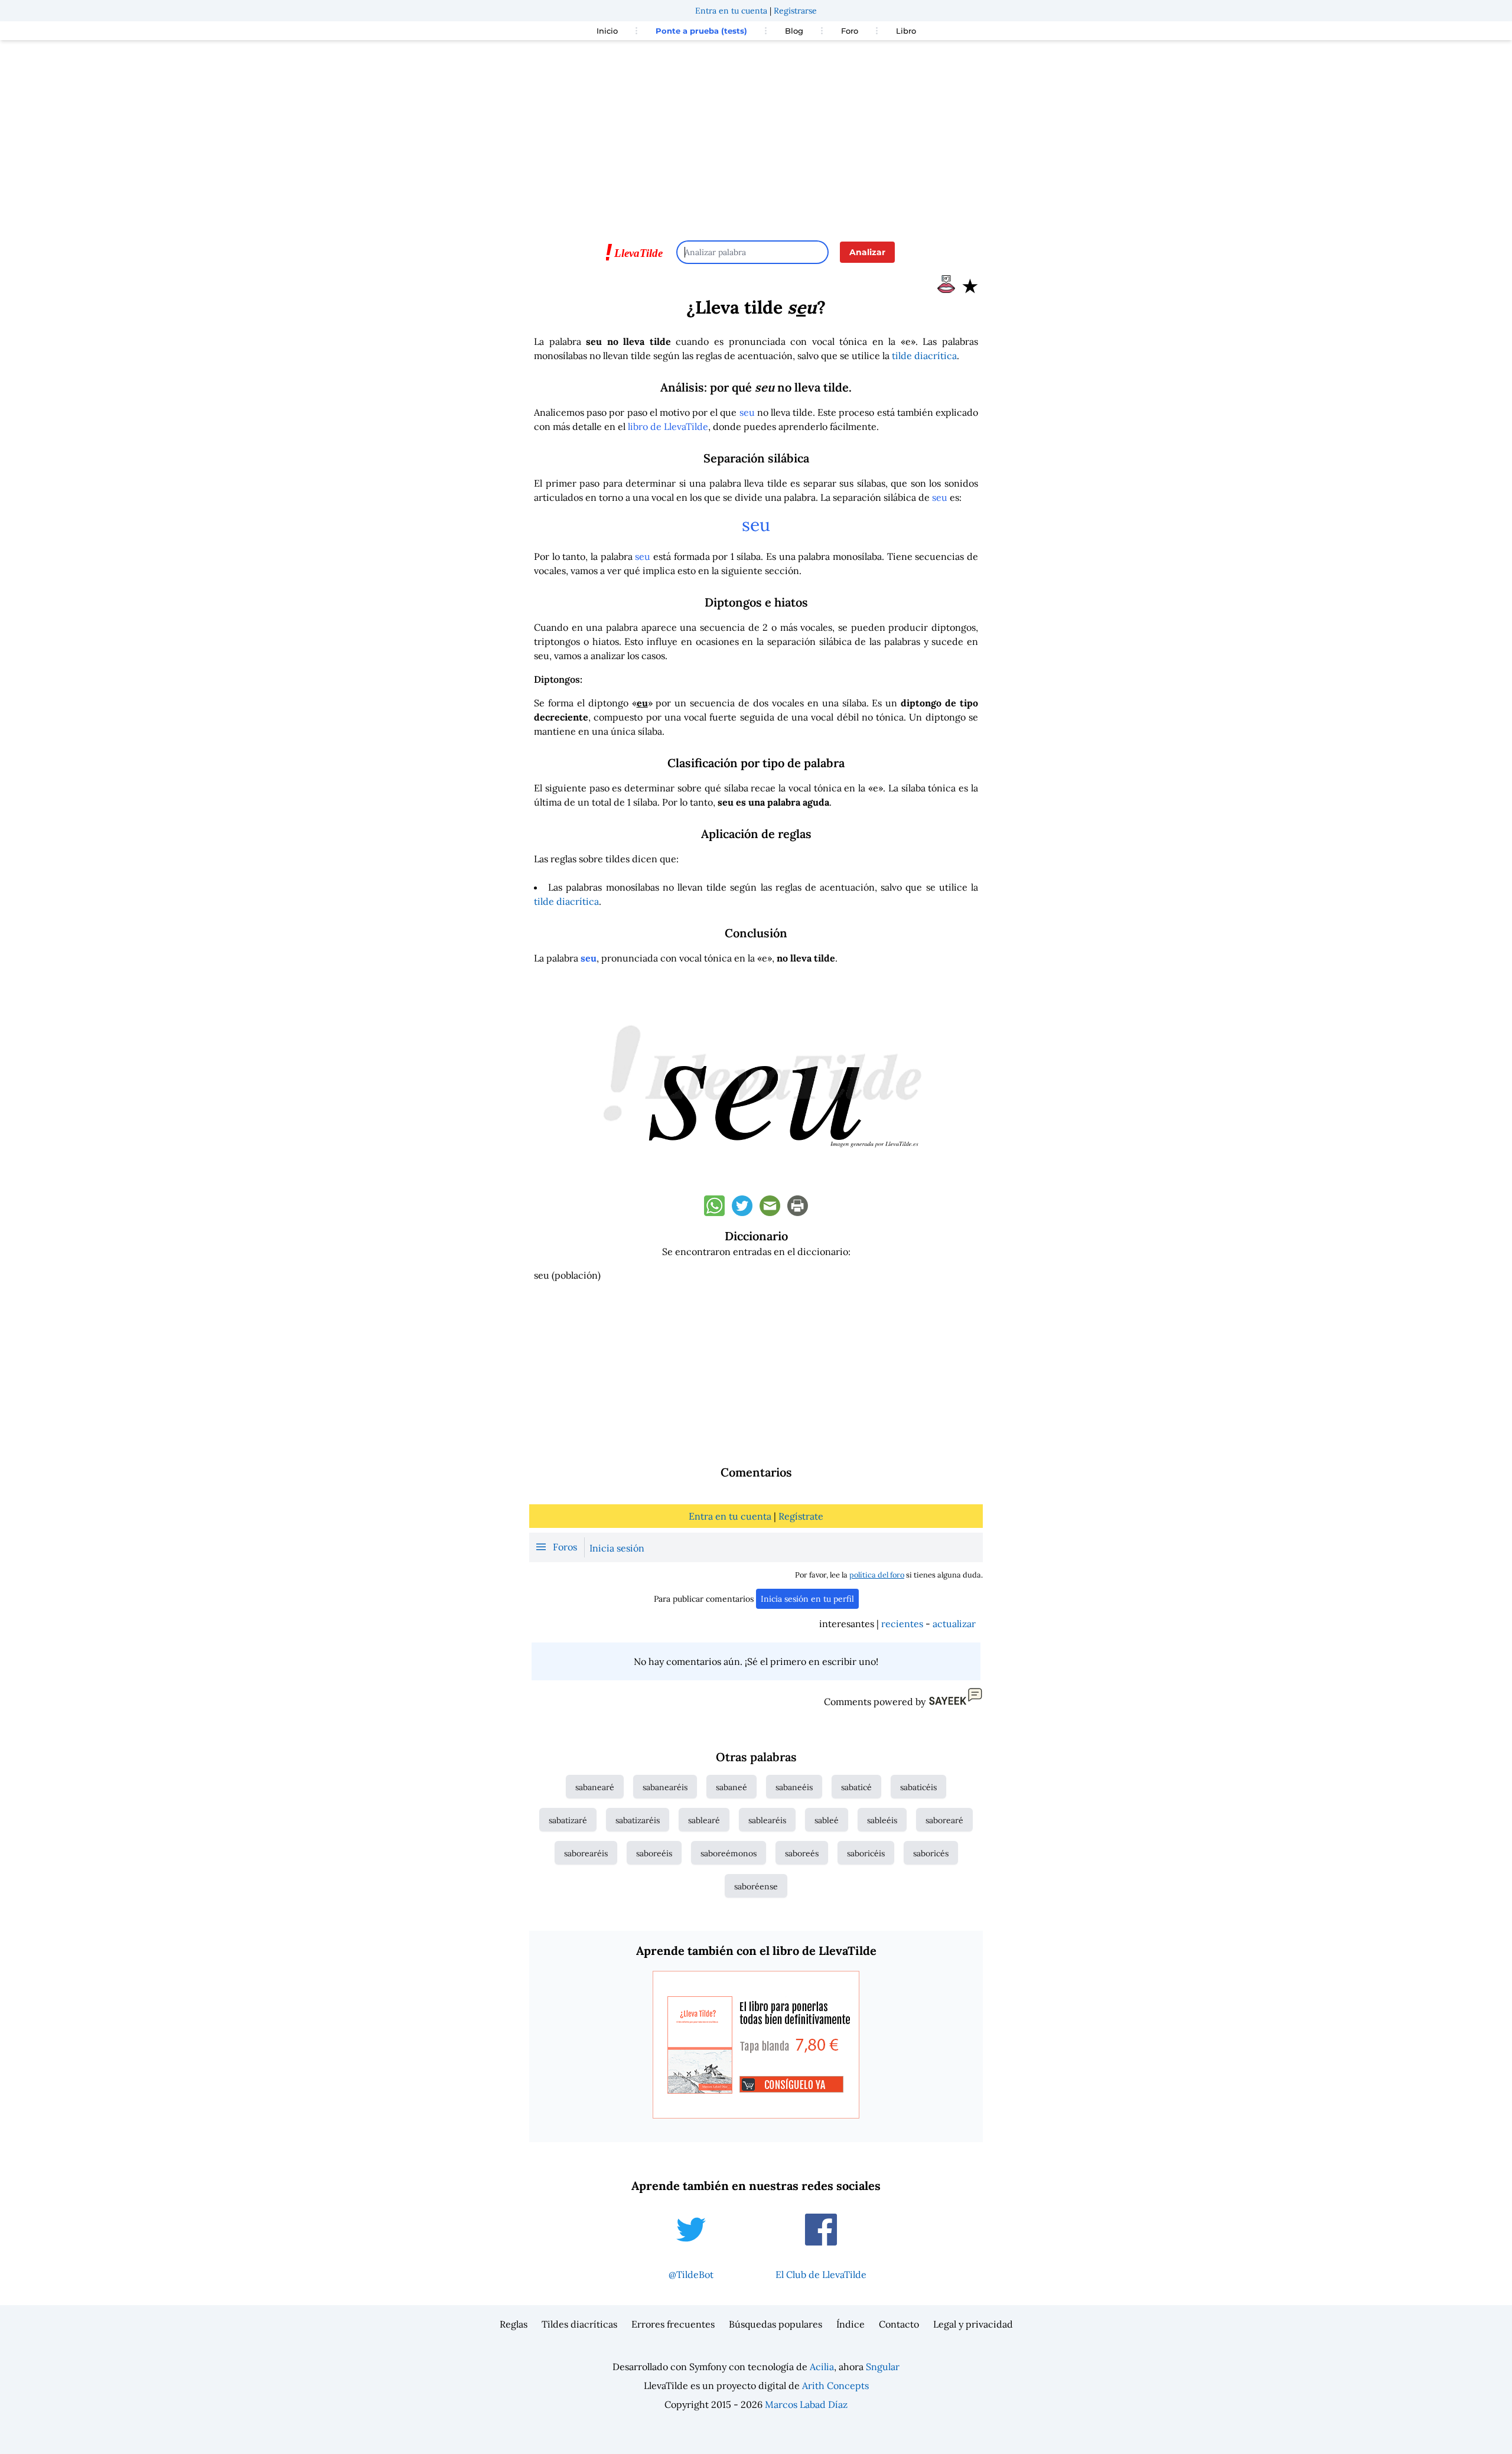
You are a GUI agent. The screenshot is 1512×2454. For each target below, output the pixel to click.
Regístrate (801, 1516)
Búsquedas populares (775, 2324)
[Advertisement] (756, 135)
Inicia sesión (617, 1548)
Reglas (514, 2324)
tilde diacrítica (924, 356)
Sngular (883, 2367)
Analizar (867, 252)
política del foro (877, 1575)
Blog (794, 31)
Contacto (899, 2324)
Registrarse (795, 11)
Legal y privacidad (973, 2324)
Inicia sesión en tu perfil (807, 1599)
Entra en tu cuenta (731, 11)
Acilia (822, 2367)
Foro (850, 31)
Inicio (607, 31)
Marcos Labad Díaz (806, 2404)
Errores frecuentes (673, 2324)
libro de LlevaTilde (668, 426)
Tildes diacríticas (579, 2324)
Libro (906, 31)
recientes (902, 1624)
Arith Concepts (835, 2385)
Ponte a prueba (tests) (701, 31)
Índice (850, 2324)
